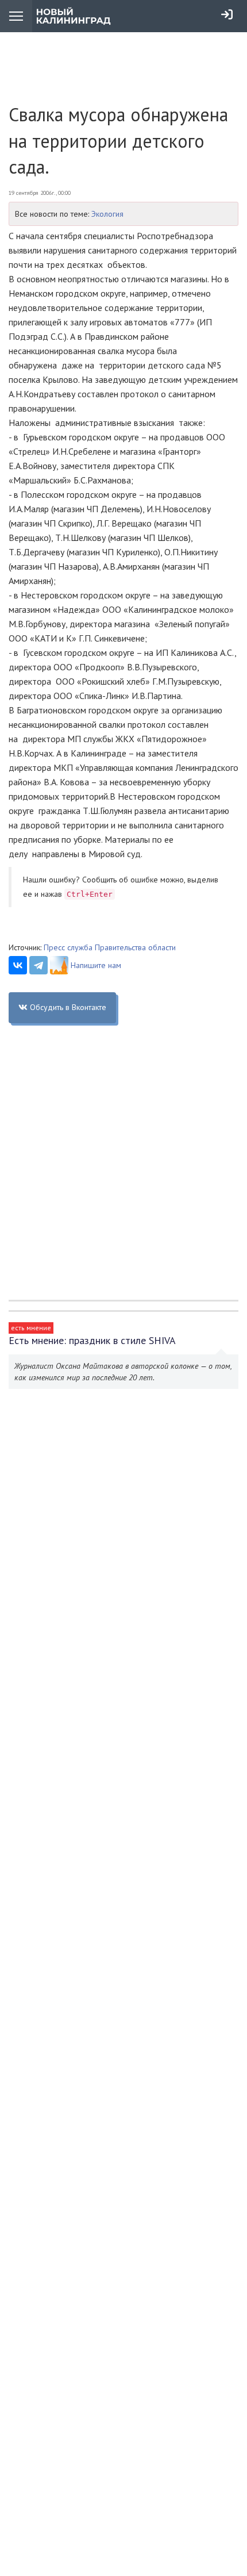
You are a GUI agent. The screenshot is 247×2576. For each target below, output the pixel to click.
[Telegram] (38, 965)
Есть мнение (31, 1328)
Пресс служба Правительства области (110, 947)
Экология (107, 214)
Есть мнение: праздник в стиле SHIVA (92, 1340)
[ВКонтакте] (18, 965)
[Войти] (227, 14)
